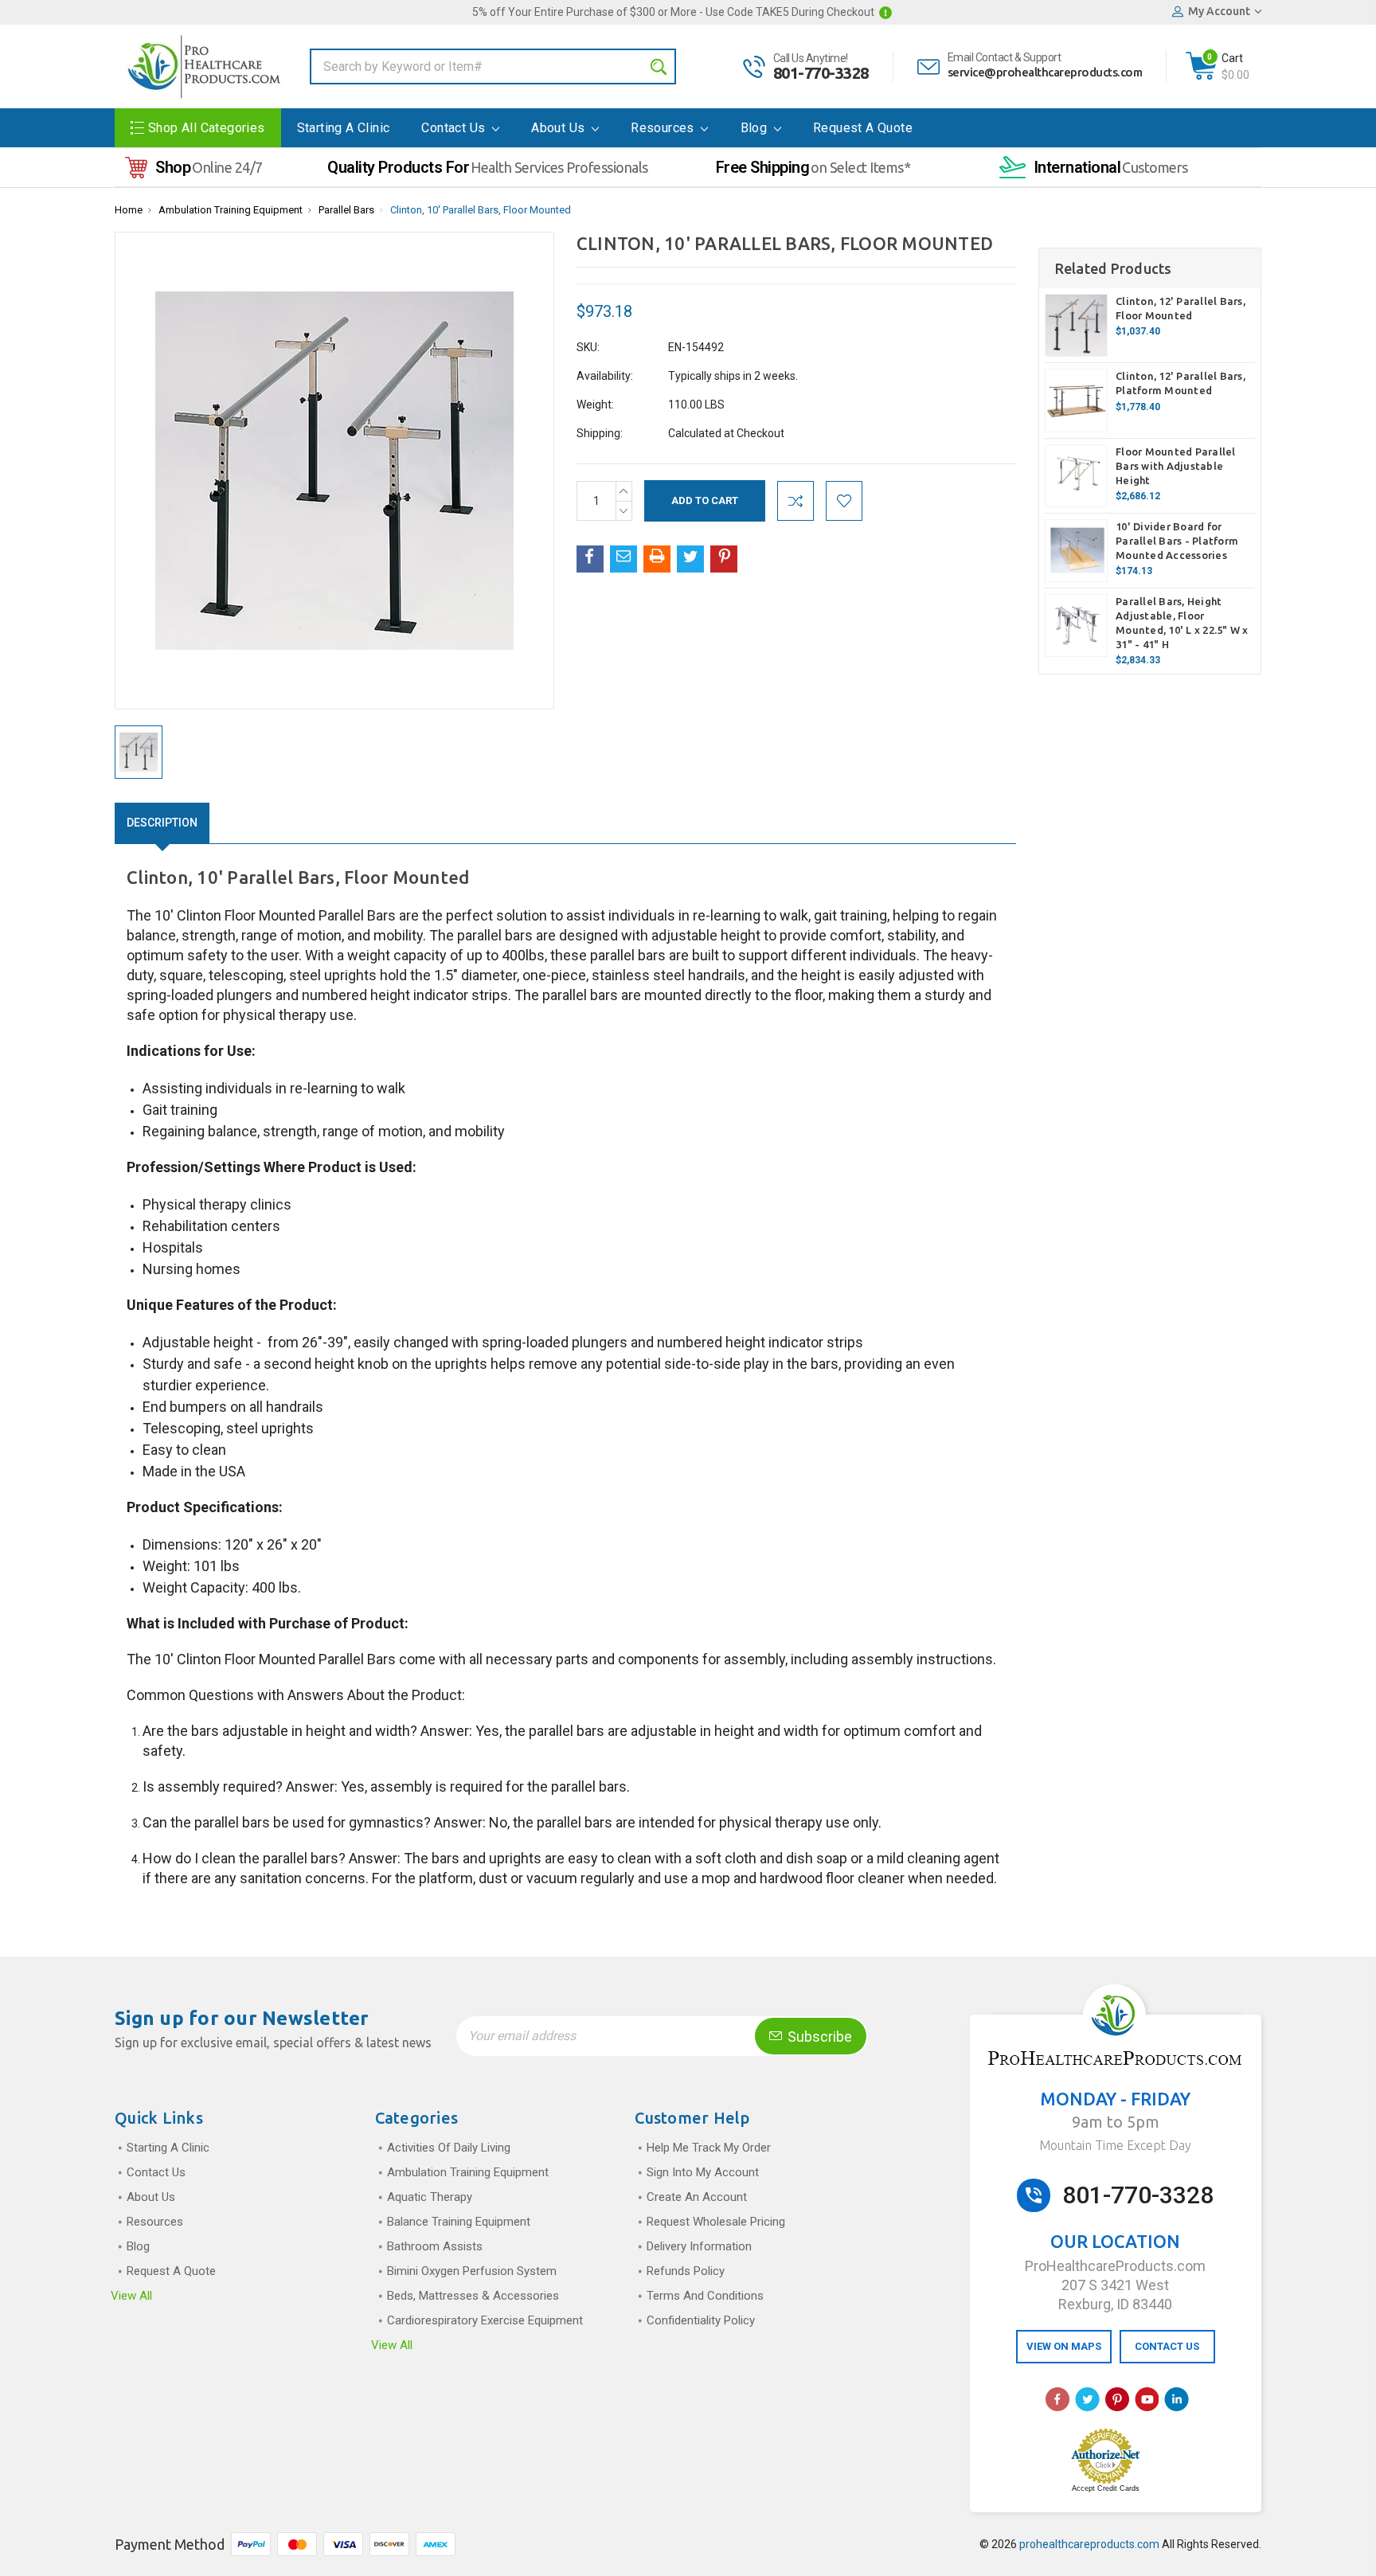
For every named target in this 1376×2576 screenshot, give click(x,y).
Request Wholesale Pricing (716, 2222)
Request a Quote (863, 128)
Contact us (455, 128)
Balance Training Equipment (459, 2222)
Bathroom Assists (435, 2246)
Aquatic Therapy (430, 2197)
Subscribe (818, 2037)
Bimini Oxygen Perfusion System (472, 2271)
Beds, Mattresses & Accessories (473, 2296)
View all (131, 2296)
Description (162, 823)
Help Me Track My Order (709, 2148)
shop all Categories (207, 128)
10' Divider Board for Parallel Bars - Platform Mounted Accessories (1177, 541)
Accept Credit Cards (1106, 2488)
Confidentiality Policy (701, 2320)
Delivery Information (699, 2246)
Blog (756, 128)
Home (129, 210)
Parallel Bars (346, 210)
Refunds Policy (686, 2271)
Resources (664, 128)
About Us (560, 128)
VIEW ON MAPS (1064, 2346)
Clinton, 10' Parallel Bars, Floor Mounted (481, 210)
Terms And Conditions (705, 2296)
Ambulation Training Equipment (231, 210)
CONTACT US (1167, 2346)
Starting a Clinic (344, 128)
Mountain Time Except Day (1115, 2145)
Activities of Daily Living (449, 2148)
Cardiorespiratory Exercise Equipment (485, 2320)
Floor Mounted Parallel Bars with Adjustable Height (1176, 466)
